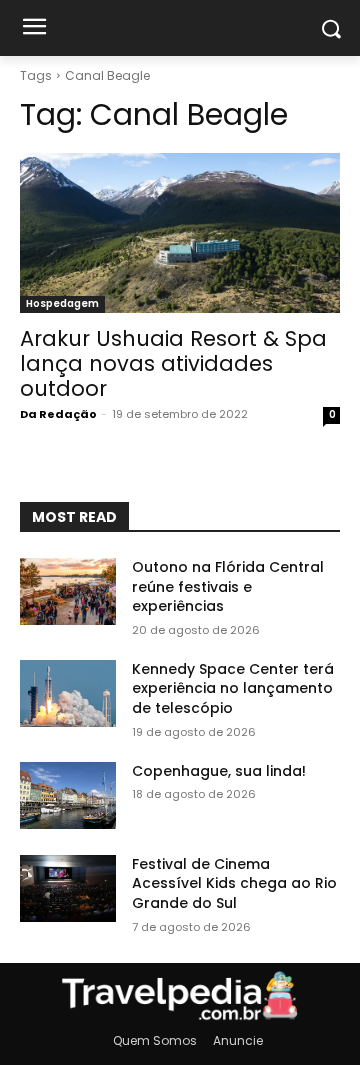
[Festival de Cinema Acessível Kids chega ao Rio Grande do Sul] (68, 888)
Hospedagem (62, 303)
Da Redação (58, 414)
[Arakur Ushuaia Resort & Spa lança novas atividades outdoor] (180, 233)
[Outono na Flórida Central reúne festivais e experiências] (68, 591)
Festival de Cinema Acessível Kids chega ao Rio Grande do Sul (234, 883)
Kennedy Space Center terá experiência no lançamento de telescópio (233, 688)
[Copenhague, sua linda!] (68, 795)
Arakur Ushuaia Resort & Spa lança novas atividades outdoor (173, 363)
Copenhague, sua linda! (219, 771)
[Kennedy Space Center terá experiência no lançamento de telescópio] (68, 693)
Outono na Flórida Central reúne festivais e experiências (228, 586)
